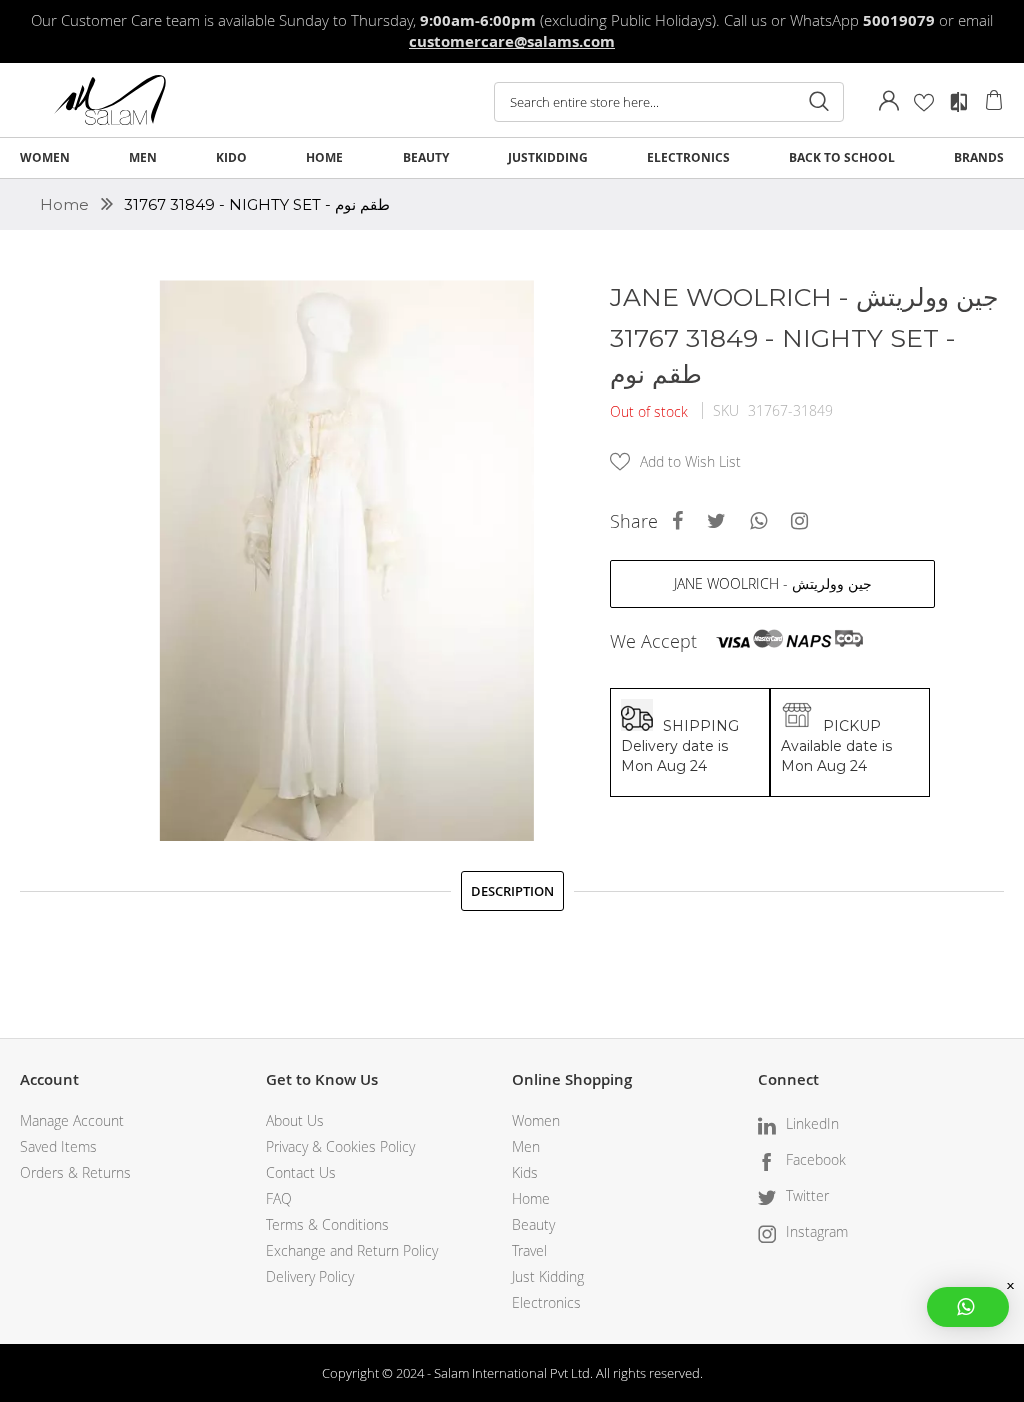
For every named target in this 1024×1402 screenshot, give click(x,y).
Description (512, 891)
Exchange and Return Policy (352, 1250)
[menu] (512, 158)
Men (526, 1146)
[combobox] (669, 102)
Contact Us (301, 1172)
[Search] (819, 102)
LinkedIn (812, 1123)
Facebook (816, 1159)
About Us (295, 1120)
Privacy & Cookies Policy (340, 1146)
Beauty (533, 1224)
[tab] (512, 891)
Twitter (807, 1195)
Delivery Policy (310, 1276)
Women (536, 1120)
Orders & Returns (75, 1172)
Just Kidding (548, 1276)
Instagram (817, 1231)
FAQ (279, 1198)
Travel (529, 1250)
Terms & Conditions (327, 1224)
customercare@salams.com (512, 41)
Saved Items (58, 1146)
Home (66, 204)
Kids (525, 1172)
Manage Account (72, 1120)
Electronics (546, 1302)
